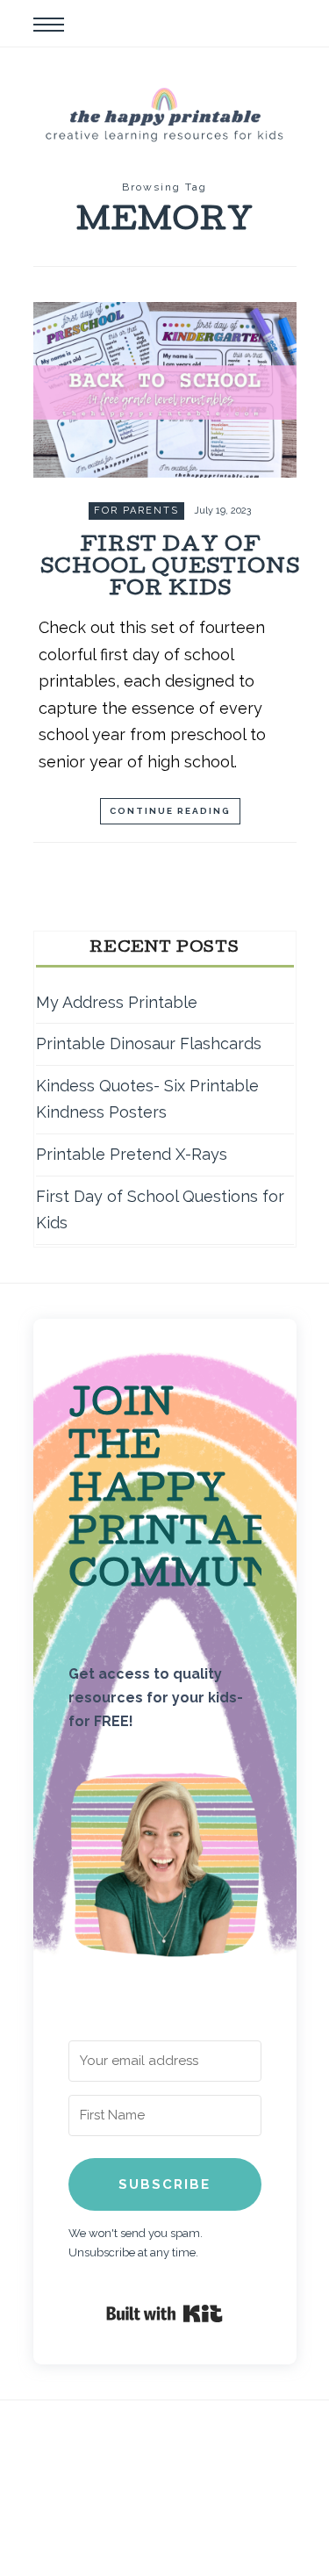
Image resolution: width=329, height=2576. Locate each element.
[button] (165, 1869)
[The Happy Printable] (165, 113)
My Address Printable (117, 1002)
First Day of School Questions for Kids (170, 568)
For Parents (136, 511)
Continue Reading (170, 811)
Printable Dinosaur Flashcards (149, 1043)
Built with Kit (164, 2313)
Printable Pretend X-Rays (132, 1154)
